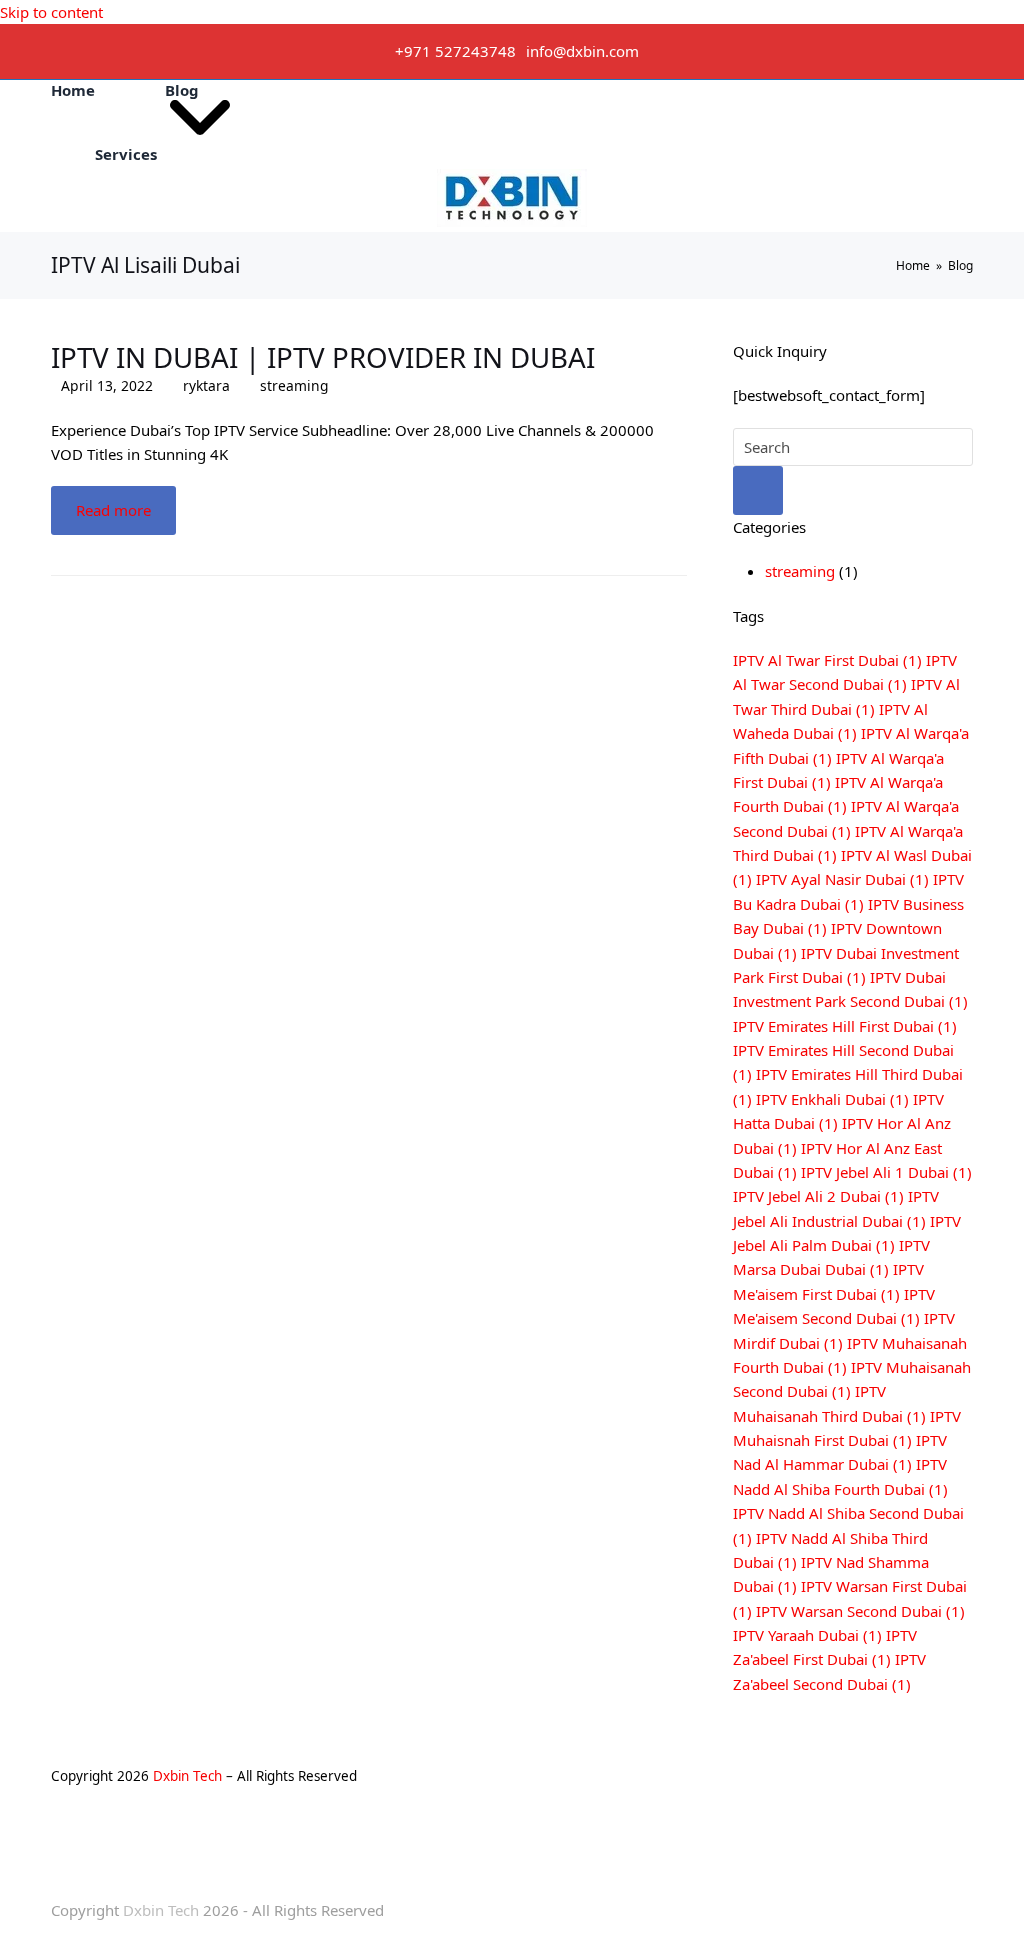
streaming (294, 385)
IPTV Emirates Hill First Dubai (845, 1026)
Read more (113, 510)
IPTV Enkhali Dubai (832, 1099)
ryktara (206, 385)
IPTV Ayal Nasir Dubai (842, 879)
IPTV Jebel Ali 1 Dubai (886, 1172)
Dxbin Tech (187, 1776)
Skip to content (51, 12)
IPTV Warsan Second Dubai (860, 1611)
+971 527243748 (455, 51)
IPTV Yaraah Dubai (807, 1635)
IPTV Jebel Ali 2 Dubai (818, 1196)
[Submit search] (758, 490)
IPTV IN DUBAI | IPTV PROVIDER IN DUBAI (323, 357)
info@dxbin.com (582, 51)
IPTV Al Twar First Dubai (827, 660)
